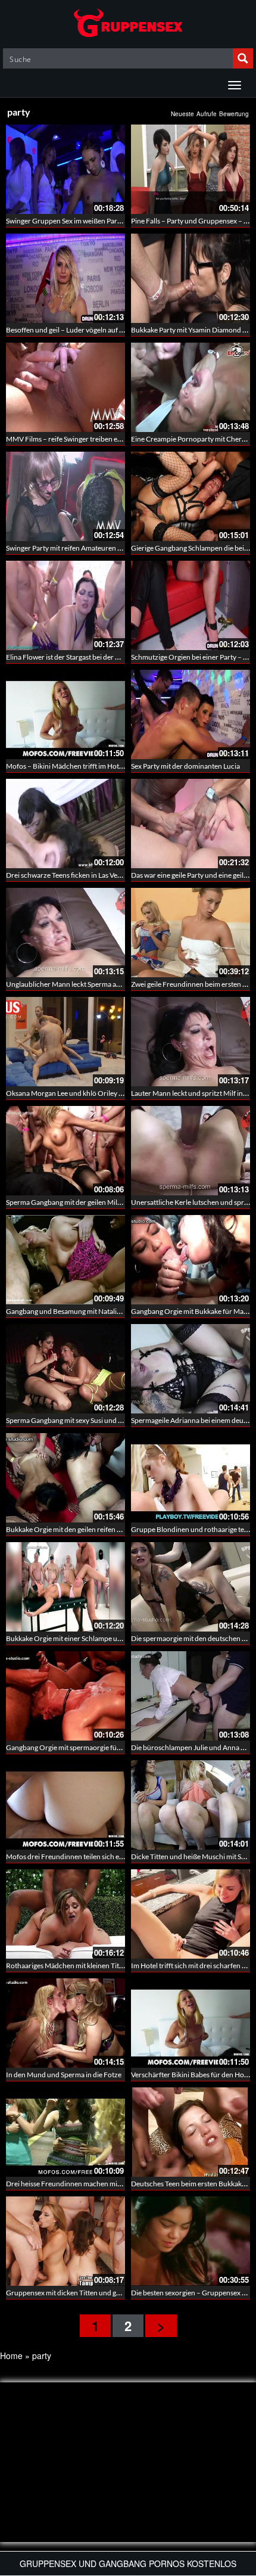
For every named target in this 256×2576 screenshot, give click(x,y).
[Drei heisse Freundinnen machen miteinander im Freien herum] (65, 2132)
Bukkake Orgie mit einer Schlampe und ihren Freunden (91, 1638)
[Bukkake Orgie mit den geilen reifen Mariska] (65, 1478)
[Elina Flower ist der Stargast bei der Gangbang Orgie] (65, 605)
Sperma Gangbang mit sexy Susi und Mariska (74, 1420)
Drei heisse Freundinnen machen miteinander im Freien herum (103, 2184)
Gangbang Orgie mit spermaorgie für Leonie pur (80, 1747)
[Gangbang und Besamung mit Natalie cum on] (65, 1260)
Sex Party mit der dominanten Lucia (185, 766)
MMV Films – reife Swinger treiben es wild (70, 439)
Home (11, 2356)
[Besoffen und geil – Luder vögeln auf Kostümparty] (65, 278)
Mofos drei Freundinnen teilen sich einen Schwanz (84, 1856)
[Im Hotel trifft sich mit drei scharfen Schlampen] (191, 1914)
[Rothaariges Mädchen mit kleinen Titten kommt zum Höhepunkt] (65, 1914)
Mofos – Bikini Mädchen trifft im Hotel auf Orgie (80, 766)
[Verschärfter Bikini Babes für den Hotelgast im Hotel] (191, 2023)
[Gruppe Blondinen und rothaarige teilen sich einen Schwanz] (191, 1478)
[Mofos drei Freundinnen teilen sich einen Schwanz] (65, 1805)
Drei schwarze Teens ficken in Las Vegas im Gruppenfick (92, 875)
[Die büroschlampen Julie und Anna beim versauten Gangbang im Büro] (191, 1696)
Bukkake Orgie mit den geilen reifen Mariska (74, 1529)
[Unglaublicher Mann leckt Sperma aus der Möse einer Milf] (65, 933)
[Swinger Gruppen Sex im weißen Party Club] (65, 169)
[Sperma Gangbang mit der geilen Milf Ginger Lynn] (65, 1151)
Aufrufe (207, 114)
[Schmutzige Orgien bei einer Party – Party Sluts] (191, 605)
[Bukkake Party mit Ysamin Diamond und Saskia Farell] (191, 278)
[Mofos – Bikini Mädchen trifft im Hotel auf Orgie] (65, 714)
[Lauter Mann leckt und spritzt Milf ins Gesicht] (191, 1042)
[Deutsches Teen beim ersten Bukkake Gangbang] (191, 2132)
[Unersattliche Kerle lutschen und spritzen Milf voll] (191, 1151)
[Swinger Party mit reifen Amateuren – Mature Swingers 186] (65, 496)
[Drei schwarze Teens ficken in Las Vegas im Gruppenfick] (65, 824)
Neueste (182, 114)
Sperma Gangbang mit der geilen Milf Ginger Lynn (82, 1202)
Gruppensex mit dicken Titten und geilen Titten (78, 2293)
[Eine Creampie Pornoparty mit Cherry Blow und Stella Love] (191, 387)
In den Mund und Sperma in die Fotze (64, 2075)
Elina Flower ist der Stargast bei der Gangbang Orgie (86, 657)
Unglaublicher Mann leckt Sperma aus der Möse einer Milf (95, 984)
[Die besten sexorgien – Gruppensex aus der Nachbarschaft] (191, 2241)
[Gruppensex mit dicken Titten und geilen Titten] (65, 2241)
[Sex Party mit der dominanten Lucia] (191, 714)
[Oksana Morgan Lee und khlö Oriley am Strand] (65, 1042)
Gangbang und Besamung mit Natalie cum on (75, 1311)
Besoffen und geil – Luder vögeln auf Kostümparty (83, 330)
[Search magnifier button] (243, 58)
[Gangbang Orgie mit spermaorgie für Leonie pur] (65, 1696)
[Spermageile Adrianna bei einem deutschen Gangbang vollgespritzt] (191, 1369)
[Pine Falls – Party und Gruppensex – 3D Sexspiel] (191, 169)
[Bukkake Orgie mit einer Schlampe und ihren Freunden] (65, 1587)
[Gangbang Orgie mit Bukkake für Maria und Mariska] (191, 1260)
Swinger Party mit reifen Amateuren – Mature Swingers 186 (97, 548)
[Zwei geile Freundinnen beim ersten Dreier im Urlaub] (191, 933)
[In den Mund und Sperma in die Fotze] (65, 2023)
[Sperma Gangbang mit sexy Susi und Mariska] (65, 1369)
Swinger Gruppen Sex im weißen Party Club (73, 221)
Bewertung (234, 114)
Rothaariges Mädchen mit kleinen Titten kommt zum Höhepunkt (105, 1966)
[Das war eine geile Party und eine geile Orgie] (191, 824)
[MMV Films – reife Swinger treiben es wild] (65, 387)
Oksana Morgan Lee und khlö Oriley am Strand (78, 1093)
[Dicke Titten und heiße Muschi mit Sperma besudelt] (191, 1805)
